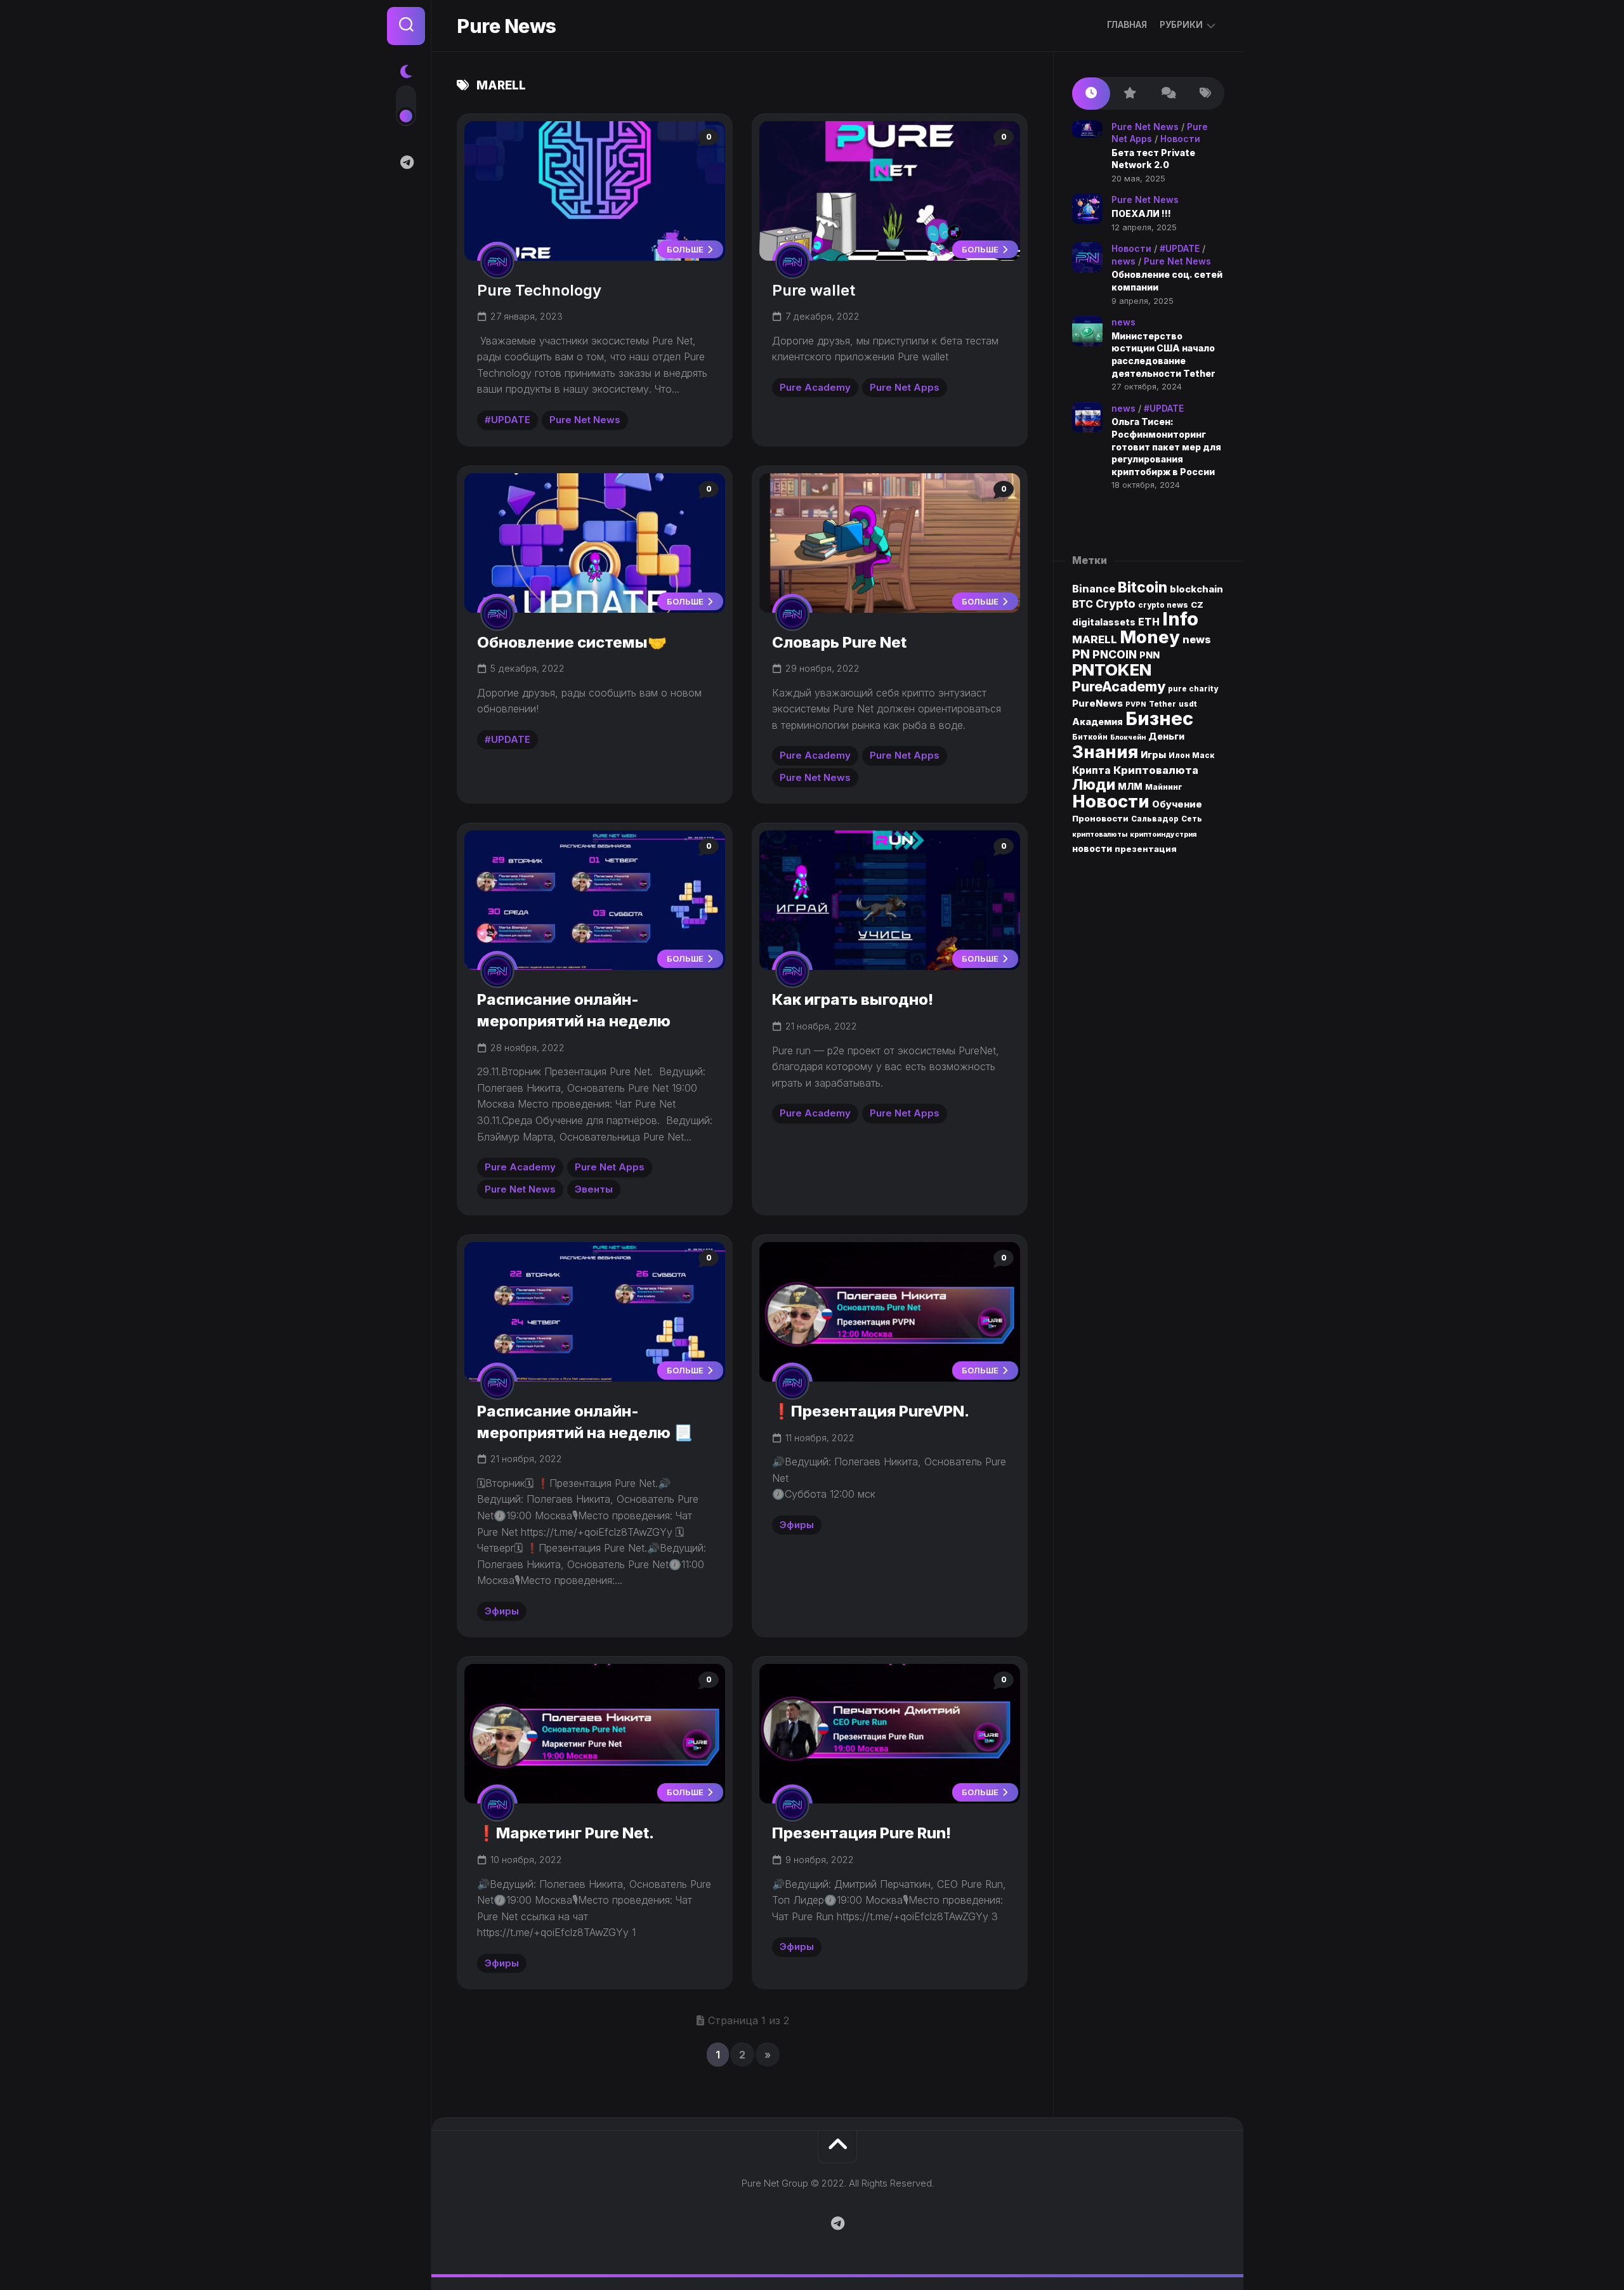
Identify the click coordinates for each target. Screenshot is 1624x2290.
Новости (1180, 139)
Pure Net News (585, 420)
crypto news (1163, 605)
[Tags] (1205, 94)
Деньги (1166, 736)
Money (1150, 637)
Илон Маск (1191, 756)
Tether (1162, 704)
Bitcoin (1143, 587)
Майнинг (1164, 787)
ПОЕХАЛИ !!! (1141, 213)
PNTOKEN (1112, 670)
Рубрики (1181, 24)
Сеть (1192, 819)
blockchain (1196, 589)
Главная (1127, 24)
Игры (1153, 755)
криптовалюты (1100, 834)
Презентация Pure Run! (861, 1833)
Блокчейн (1128, 737)
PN (1081, 654)
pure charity (1193, 689)
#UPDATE (507, 420)
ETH (1149, 622)
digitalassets (1104, 622)
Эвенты (594, 1189)
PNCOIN (1115, 654)
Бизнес (1159, 718)
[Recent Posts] (1091, 94)
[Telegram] (406, 162)
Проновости (1100, 818)
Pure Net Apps (905, 387)
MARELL (1095, 639)
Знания (1105, 752)
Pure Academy (815, 387)
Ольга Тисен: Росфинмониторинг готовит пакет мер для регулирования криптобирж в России (1166, 446)
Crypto (1116, 604)
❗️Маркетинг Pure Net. (566, 1833)
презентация (1146, 849)
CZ (1197, 605)
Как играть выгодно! (853, 999)
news (1123, 261)
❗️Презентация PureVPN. (871, 1411)
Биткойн (1090, 737)
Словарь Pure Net (839, 642)
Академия (1097, 722)
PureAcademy (1119, 686)
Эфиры (502, 1611)
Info (1180, 619)
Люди (1094, 784)
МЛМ (1130, 786)
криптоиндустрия (1163, 834)
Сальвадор (1155, 819)
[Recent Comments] (1167, 94)
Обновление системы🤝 (572, 642)
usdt (1188, 704)
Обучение (1177, 804)
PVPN (1136, 704)
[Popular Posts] (1129, 94)
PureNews (1097, 703)
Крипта (1091, 770)
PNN (1149, 655)
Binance (1094, 589)
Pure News (507, 26)
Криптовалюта (1156, 770)
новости (1092, 849)
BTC (1083, 604)
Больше (686, 249)
